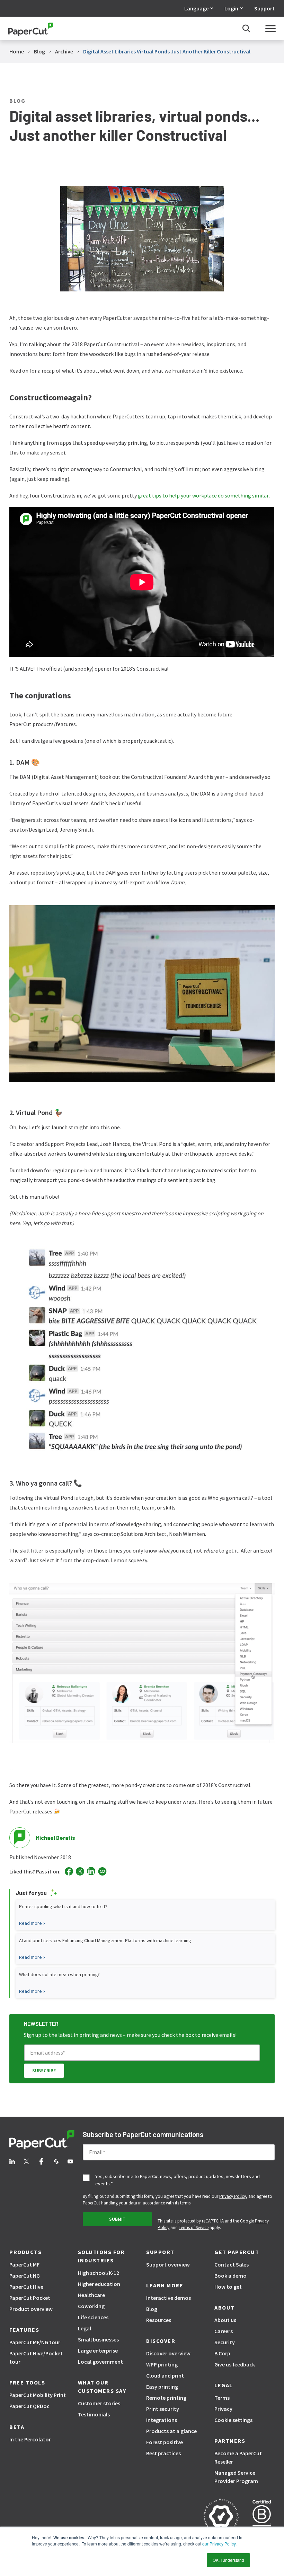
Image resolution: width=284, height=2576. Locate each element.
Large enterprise (98, 2350)
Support (264, 8)
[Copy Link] (102, 1871)
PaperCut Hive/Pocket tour (36, 2357)
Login (231, 8)
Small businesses (98, 2339)
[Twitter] (80, 1871)
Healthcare (91, 2295)
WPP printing (162, 2364)
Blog (152, 2309)
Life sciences (93, 2317)
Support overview (168, 2264)
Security (225, 2342)
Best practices (163, 2453)
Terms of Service (194, 2228)
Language (196, 8)
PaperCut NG (25, 2276)
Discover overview (168, 2353)
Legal (85, 2328)
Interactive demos (168, 2298)
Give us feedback (235, 2364)
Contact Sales (232, 2264)
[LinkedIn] (91, 1871)
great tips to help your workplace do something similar (203, 495)
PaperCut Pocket (30, 2298)
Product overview (31, 2309)
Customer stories (99, 2403)
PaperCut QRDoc (29, 2406)
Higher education (99, 2284)
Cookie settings (233, 2420)
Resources (159, 2320)
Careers (224, 2331)
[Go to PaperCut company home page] (42, 2141)
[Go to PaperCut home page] (31, 29)
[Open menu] (270, 28)
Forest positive (165, 2442)
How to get (228, 2287)
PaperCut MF (24, 2264)
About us (225, 2320)
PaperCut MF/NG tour (35, 2342)
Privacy (223, 2409)
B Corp (222, 2353)
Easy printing (162, 2387)
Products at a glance (171, 2431)
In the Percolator (30, 2439)
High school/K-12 (99, 2273)
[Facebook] (69, 1871)
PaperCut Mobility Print (38, 2395)
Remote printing (166, 2398)
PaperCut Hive (26, 2287)
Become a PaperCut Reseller (238, 2457)
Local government (100, 2362)
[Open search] (246, 28)
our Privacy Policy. (219, 2544)
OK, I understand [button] (228, 2560)
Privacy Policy (233, 2196)
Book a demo (230, 2276)
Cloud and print (165, 2375)
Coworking (91, 2306)
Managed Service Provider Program (236, 2477)
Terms (222, 2398)
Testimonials (94, 2414)
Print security (163, 2409)
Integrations (162, 2420)
